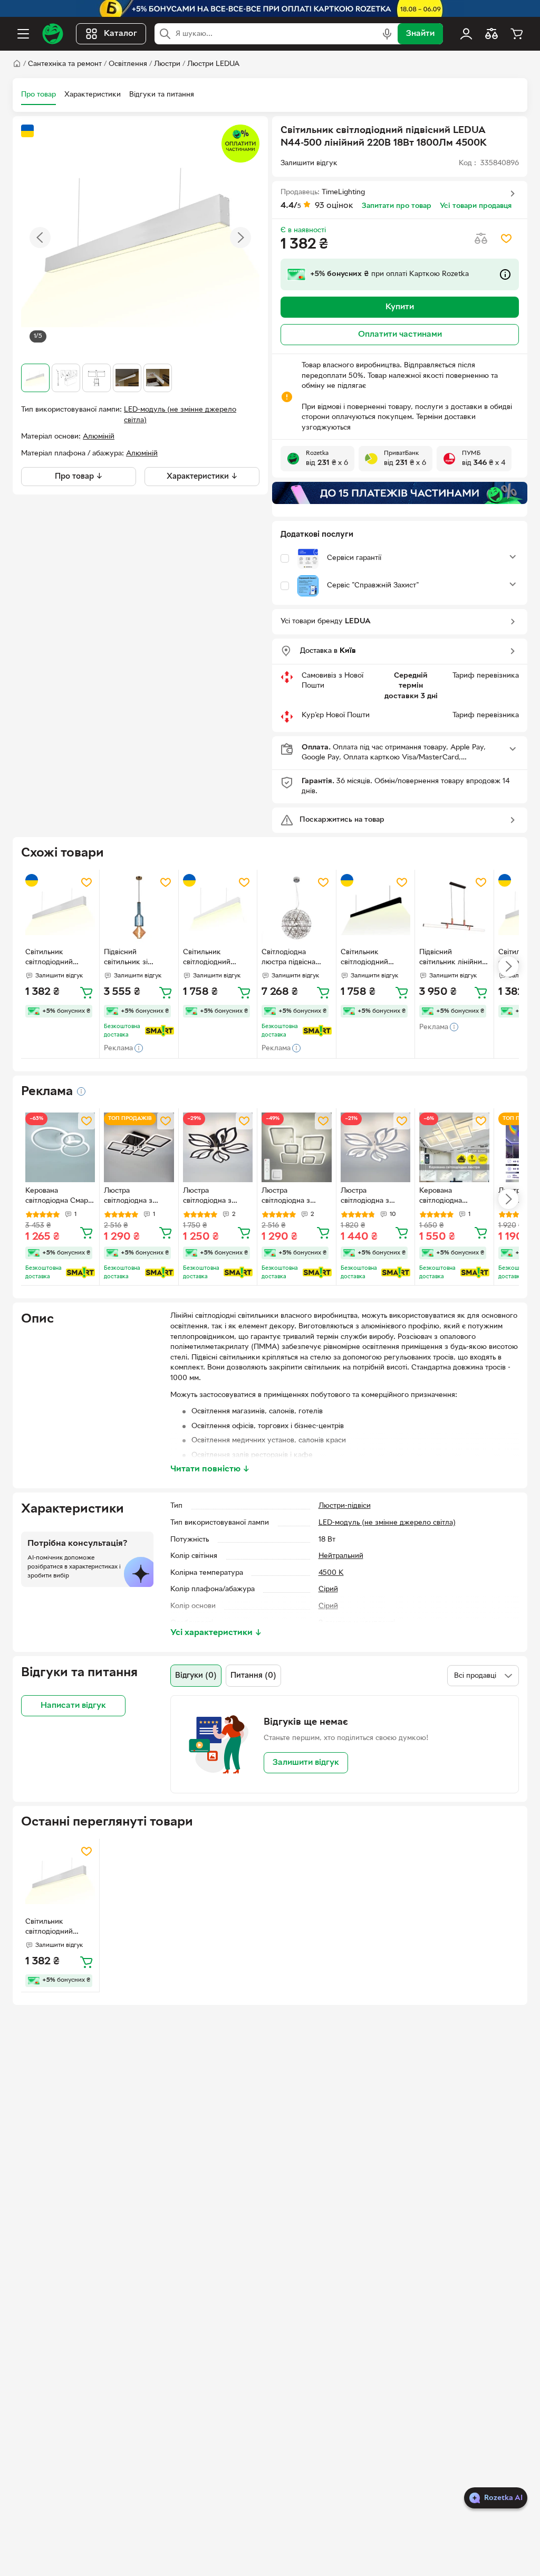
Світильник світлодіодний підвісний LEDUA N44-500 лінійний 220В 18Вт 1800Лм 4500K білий (215, 958)
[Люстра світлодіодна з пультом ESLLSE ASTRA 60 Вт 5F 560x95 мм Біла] (375, 1147)
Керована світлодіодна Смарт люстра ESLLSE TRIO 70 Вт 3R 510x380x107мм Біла (60, 1197)
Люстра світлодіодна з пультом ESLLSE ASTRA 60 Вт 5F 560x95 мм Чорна (213, 1197)
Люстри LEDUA (213, 64)
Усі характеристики (216, 1633)
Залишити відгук (306, 1763)
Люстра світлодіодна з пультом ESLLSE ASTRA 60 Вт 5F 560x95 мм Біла (368, 1197)
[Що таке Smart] (160, 1031)
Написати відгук (73, 1706)
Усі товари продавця (476, 206)
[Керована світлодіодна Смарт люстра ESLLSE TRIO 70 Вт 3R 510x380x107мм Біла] (60, 1147)
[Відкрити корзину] (517, 34)
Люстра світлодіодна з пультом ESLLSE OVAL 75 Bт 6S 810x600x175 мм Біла (289, 1197)
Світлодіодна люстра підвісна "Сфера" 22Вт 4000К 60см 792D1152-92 (288, 958)
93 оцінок (334, 206)
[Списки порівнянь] (491, 34)
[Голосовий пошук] (387, 34)
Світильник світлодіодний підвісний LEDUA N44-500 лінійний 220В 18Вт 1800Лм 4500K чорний (372, 958)
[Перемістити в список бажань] (506, 239)
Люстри (167, 64)
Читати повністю (210, 1469)
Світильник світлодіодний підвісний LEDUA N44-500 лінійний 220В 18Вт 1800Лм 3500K (57, 958)
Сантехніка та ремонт (65, 64)
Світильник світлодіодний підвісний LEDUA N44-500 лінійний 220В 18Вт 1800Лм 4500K (57, 1928)
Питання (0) (253, 1676)
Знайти (420, 34)
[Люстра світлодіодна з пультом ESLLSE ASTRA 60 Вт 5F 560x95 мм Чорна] (218, 1147)
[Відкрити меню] (23, 34)
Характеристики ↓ (202, 477)
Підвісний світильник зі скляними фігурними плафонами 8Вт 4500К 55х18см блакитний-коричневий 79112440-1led (131, 958)
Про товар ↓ (79, 477)
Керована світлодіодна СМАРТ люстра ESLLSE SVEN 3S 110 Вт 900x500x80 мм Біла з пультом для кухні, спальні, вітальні (454, 1197)
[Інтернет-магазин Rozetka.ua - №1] (53, 34)
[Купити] (86, 992)
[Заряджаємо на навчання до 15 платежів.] (400, 493)
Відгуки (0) (196, 1676)
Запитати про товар (397, 206)
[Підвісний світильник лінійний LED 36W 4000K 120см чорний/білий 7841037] (454, 909)
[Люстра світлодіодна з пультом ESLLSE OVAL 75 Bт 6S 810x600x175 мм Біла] (296, 1147)
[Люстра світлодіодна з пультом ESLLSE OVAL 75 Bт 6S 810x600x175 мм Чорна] (139, 1147)
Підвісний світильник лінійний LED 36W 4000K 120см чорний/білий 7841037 (453, 958)
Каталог (120, 34)
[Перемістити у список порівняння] (481, 239)
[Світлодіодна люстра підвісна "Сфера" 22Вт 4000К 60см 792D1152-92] (296, 909)
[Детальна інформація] (81, 1091)
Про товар (38, 95)
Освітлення (128, 64)
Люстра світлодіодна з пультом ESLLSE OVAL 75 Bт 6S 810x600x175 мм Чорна (131, 1197)
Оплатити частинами (400, 335)
